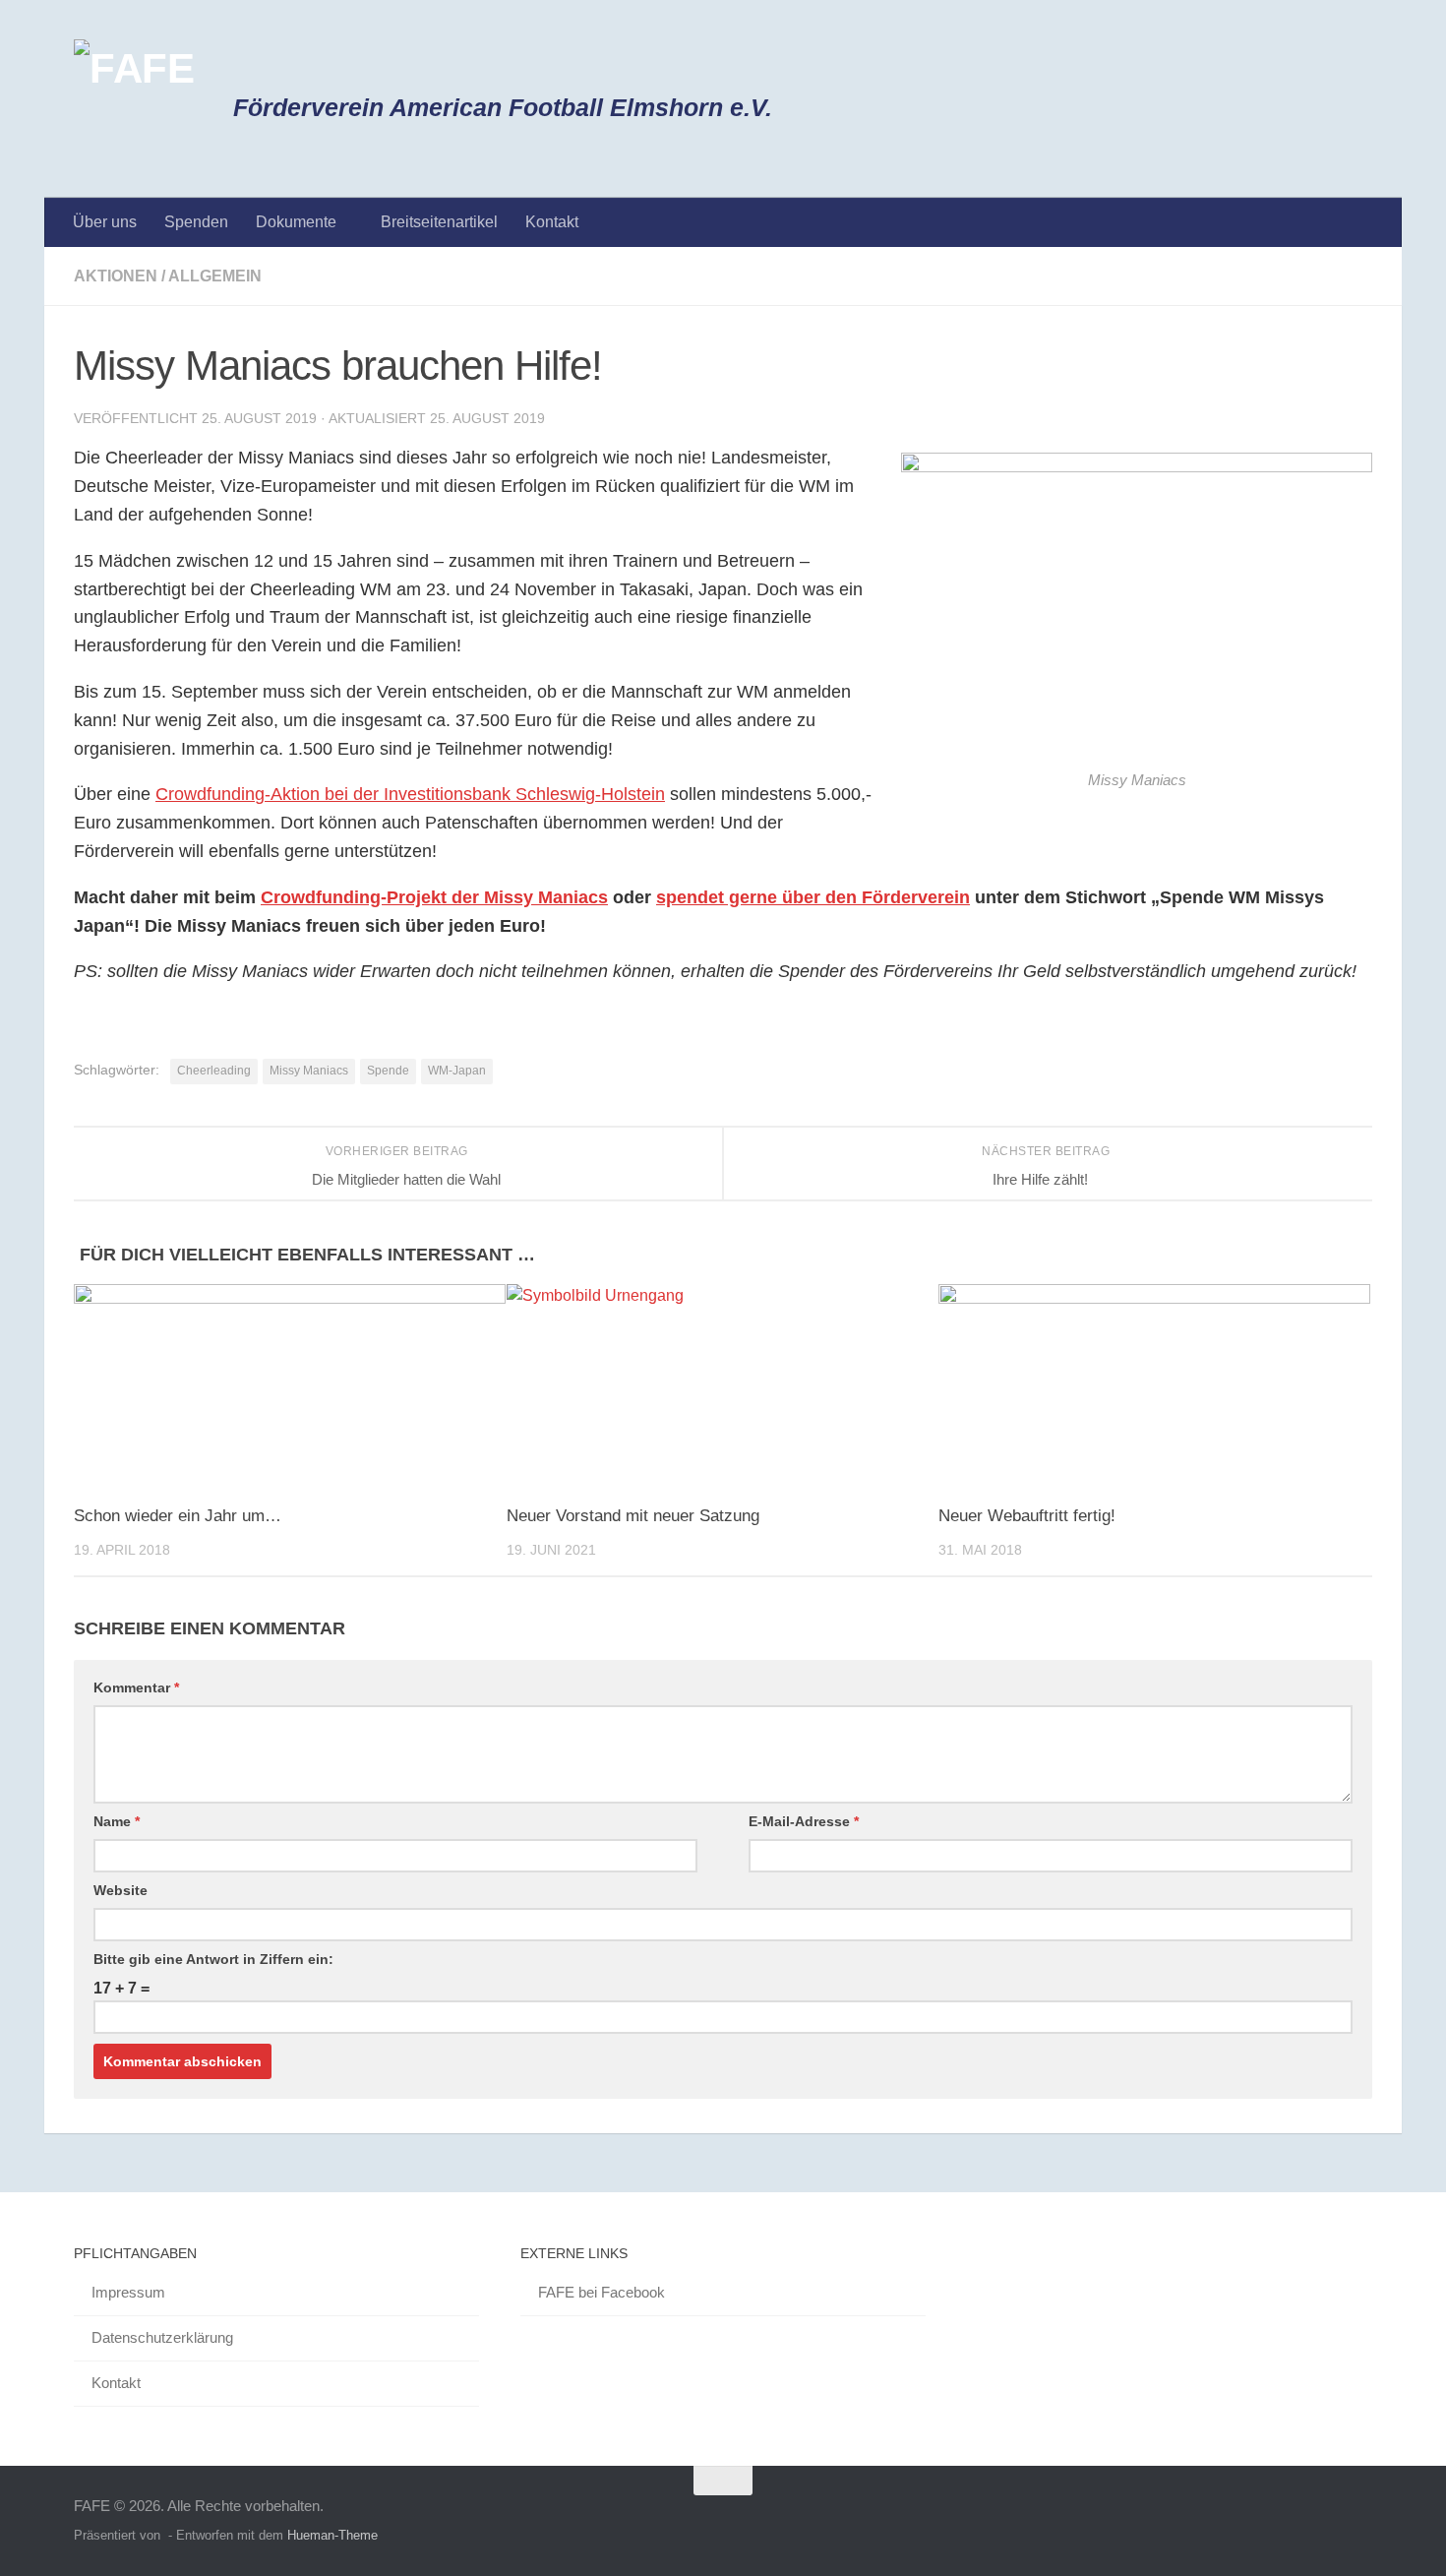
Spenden (196, 222)
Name (117, 1821)
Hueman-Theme (332, 2535)
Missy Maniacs (309, 1071)
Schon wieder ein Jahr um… (178, 1516)
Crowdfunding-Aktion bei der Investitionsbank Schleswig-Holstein (410, 794)
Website (120, 1890)
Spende (388, 1071)
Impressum (128, 2292)
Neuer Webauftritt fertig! (1027, 1516)
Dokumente (296, 222)
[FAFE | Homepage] (134, 99)
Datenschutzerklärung (162, 2337)
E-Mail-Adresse (804, 1821)
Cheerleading (214, 1071)
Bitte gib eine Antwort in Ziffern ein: (213, 1959)
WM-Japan (457, 1071)
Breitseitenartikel (439, 222)
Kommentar (136, 1687)
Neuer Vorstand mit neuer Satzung (633, 1516)
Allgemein (215, 276)
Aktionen (116, 276)
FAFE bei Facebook (602, 2292)
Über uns (105, 222)
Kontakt (552, 222)
